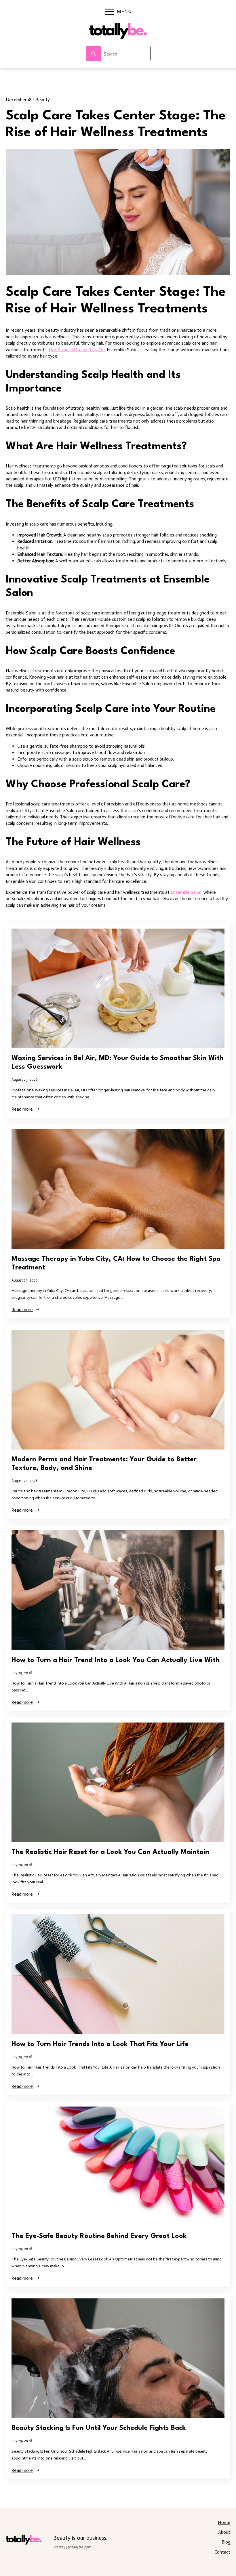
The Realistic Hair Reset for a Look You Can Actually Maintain (110, 1852)
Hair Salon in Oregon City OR (77, 350)
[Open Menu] (109, 12)
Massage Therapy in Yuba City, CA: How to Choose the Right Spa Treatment (116, 1263)
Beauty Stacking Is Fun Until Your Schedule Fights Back (99, 2428)
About (224, 2532)
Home (224, 2522)
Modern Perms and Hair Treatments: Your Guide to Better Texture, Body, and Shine (104, 1464)
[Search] (94, 54)
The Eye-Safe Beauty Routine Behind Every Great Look (99, 2236)
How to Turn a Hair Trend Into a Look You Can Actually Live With (116, 1660)
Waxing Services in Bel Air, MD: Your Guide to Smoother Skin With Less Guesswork (118, 1063)
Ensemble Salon (186, 892)
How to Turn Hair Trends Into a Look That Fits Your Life (100, 2044)
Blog (226, 2542)
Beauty (43, 100)
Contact (222, 2552)
